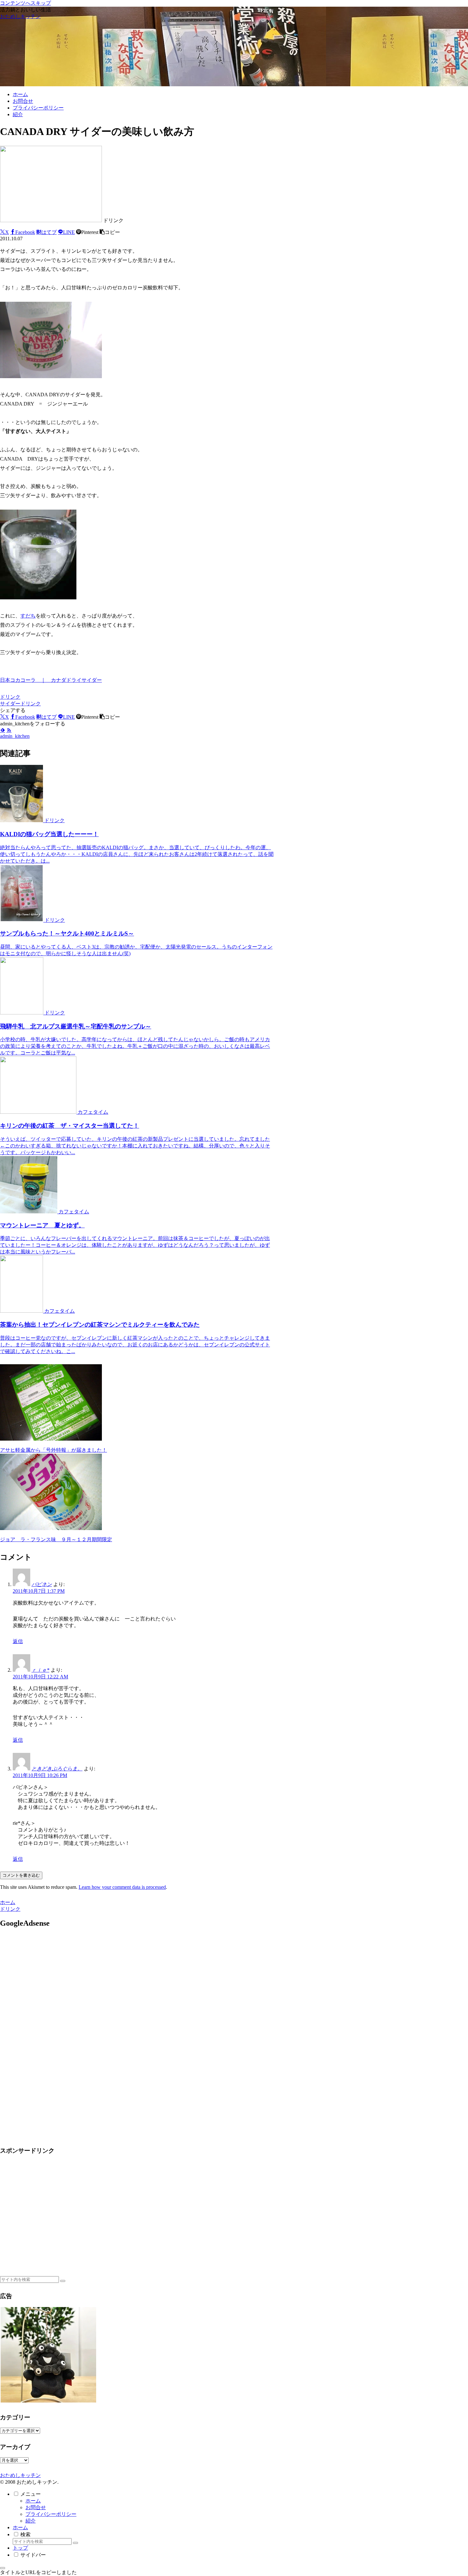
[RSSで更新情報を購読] (9, 730)
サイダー (10, 704)
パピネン (42, 1584)
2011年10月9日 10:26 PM (40, 1775)
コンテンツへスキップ (25, 3)
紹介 (31, 2521)
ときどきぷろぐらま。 (57, 1769)
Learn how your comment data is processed (122, 1887)
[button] (110, 232)
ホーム (33, 2501)
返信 (18, 1641)
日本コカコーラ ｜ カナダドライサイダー (51, 680)
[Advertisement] (53, 1990)
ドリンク (10, 697)
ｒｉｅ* (40, 1670)
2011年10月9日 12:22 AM (40, 1677)
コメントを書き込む (21, 1875)
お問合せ (36, 2507)
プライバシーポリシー (51, 2514)
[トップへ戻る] (3, 2568)
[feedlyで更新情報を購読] (3, 730)
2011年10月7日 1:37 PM (39, 1591)
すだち (28, 616)
